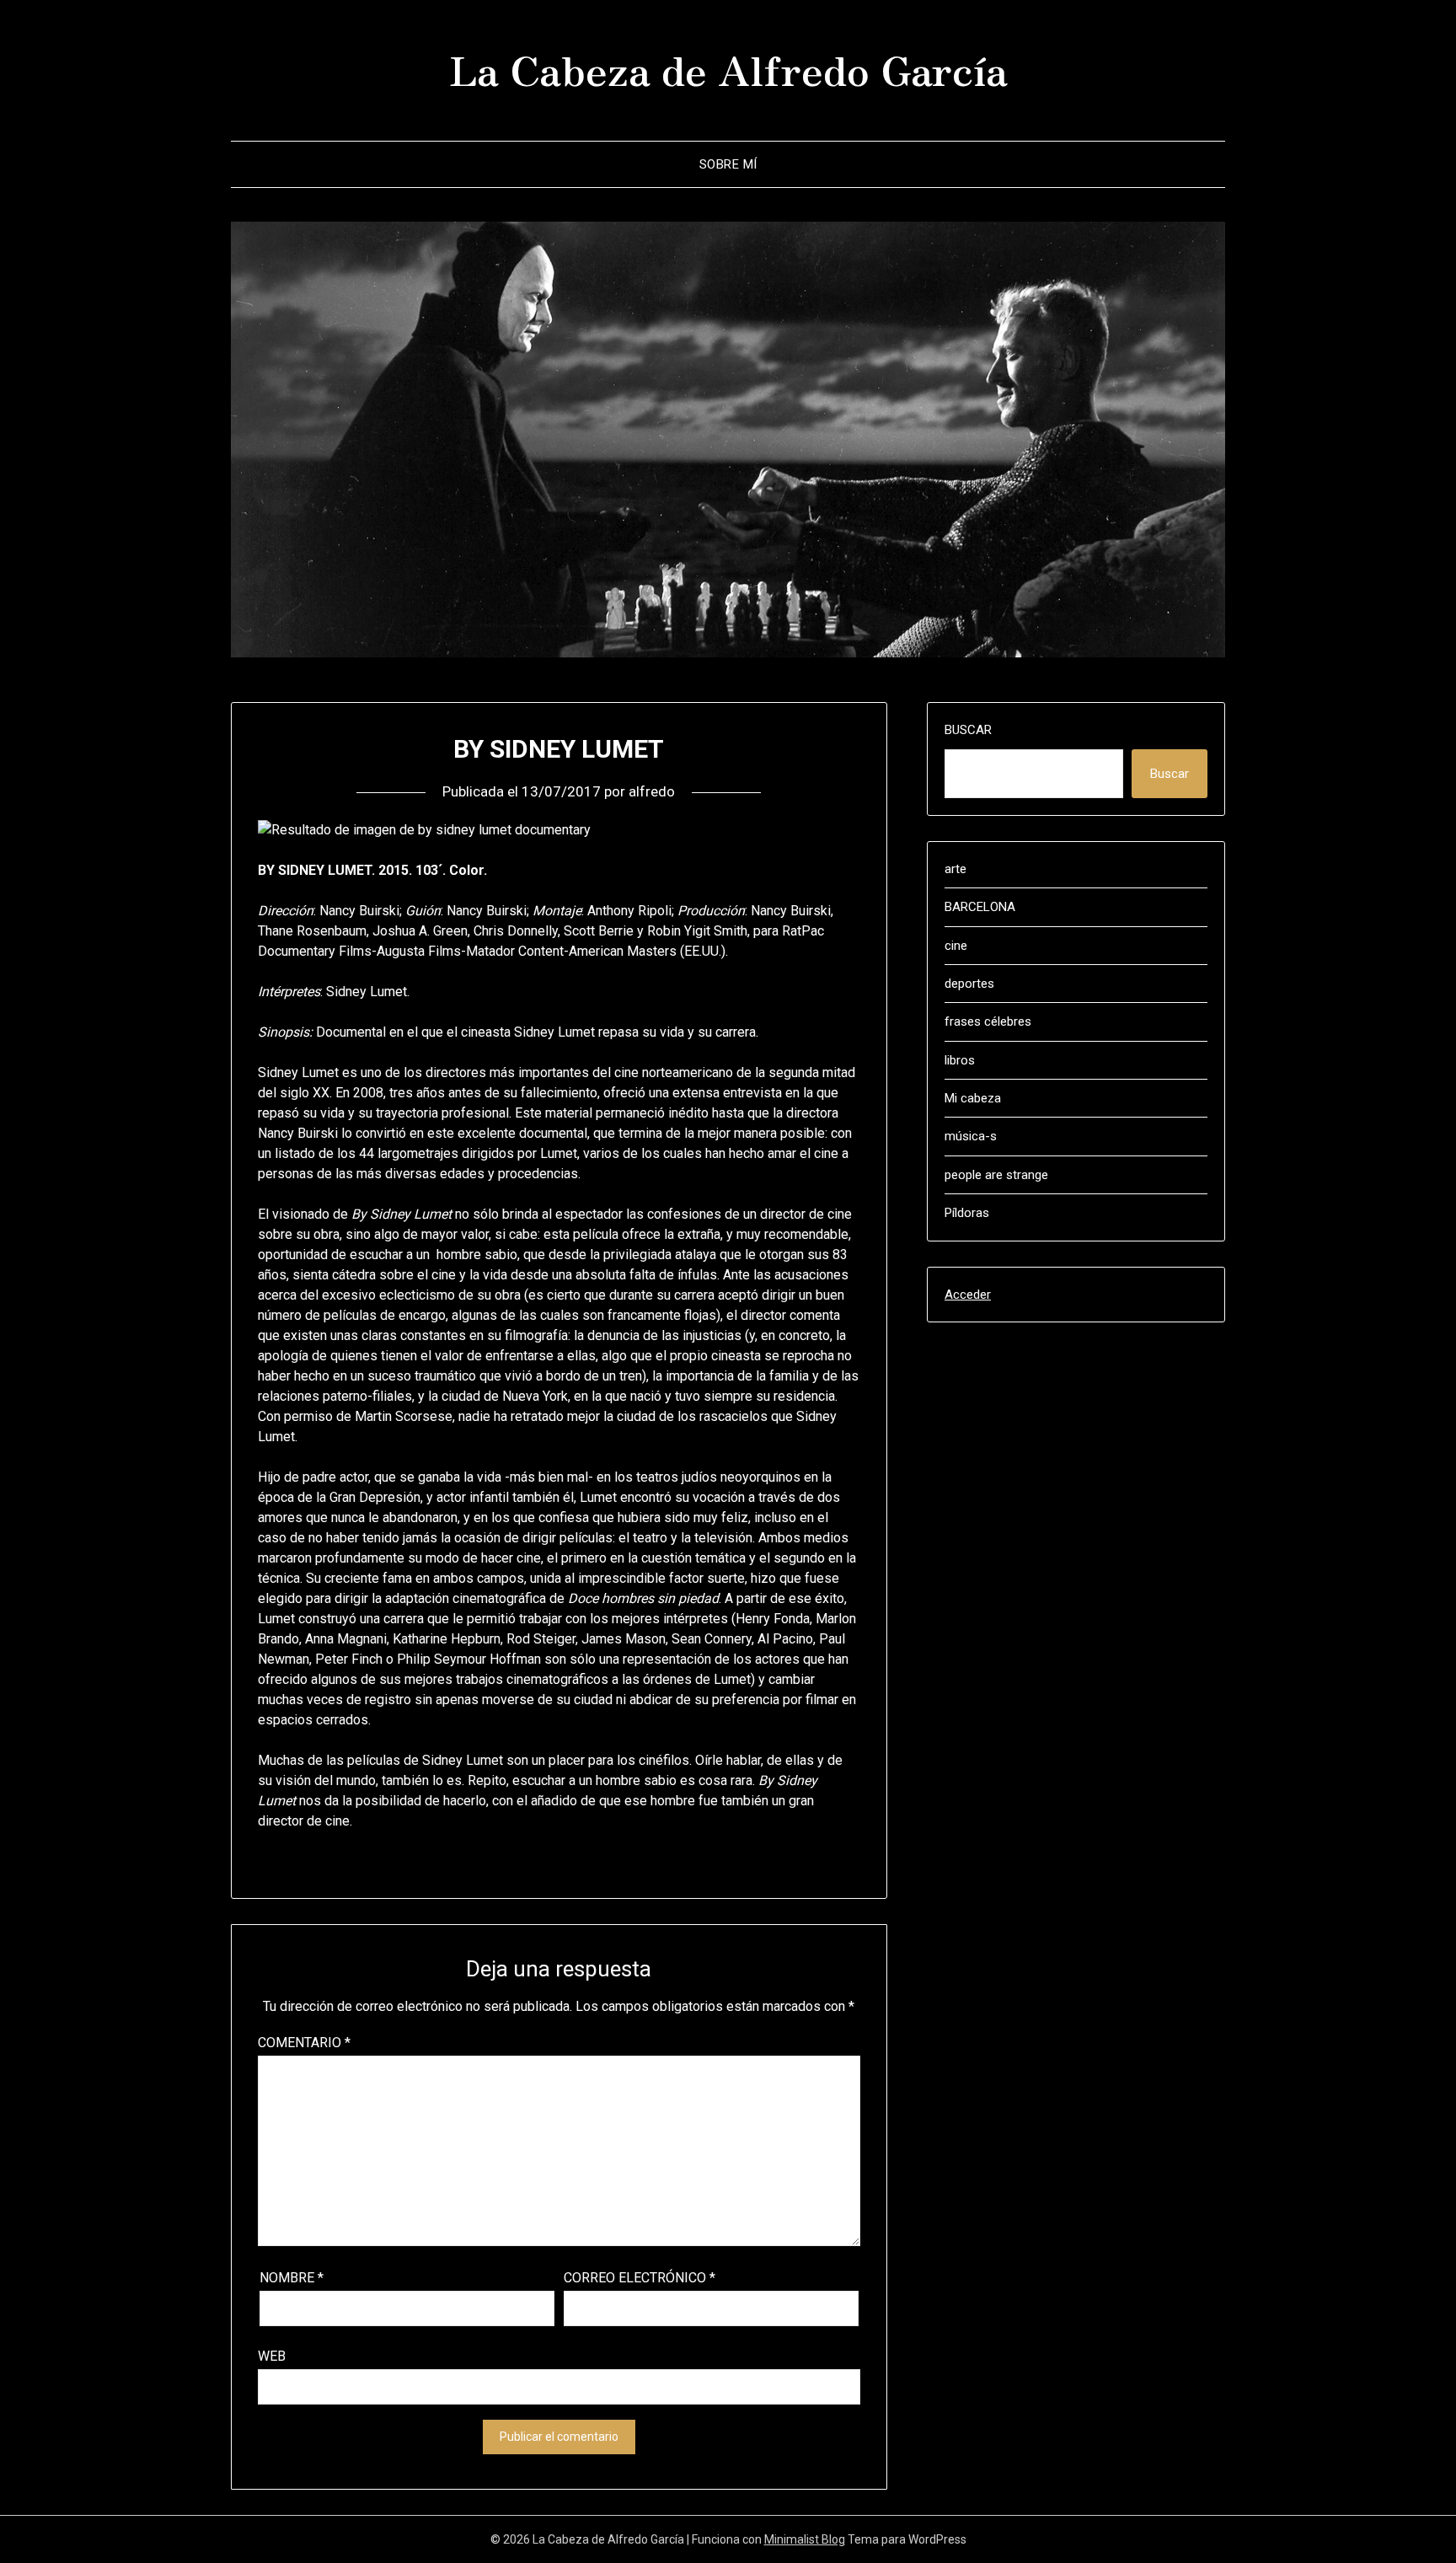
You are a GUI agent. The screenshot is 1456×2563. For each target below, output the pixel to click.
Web (272, 2356)
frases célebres (988, 1021)
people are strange (996, 1175)
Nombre (292, 2278)
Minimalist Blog (805, 2539)
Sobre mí (728, 164)
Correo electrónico (640, 2278)
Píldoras (967, 1213)
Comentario (304, 2043)
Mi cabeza (973, 1098)
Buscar (968, 730)
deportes (969, 984)
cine (956, 946)
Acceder (968, 1295)
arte (955, 869)
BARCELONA (980, 907)
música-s (971, 1136)
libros (960, 1060)
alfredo (652, 791)
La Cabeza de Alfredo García (728, 68)
